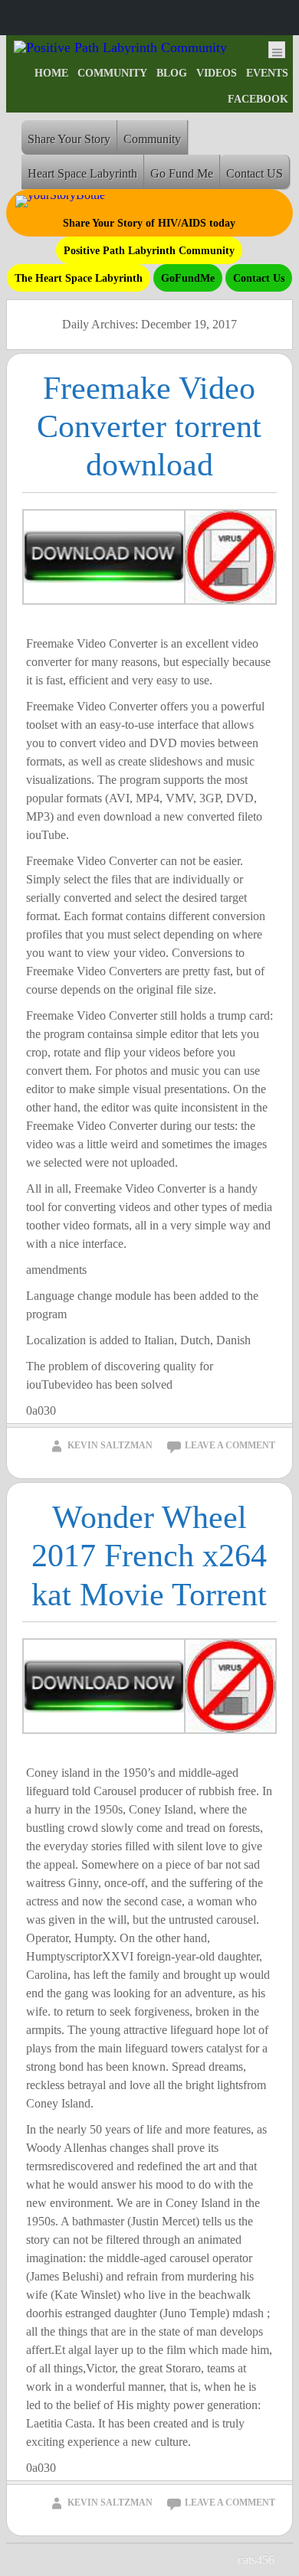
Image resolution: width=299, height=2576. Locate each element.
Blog (172, 73)
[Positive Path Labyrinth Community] (120, 47)
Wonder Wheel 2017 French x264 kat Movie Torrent (149, 1556)
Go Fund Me (182, 173)
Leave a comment (230, 1445)
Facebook (258, 99)
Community (112, 73)
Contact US (255, 173)
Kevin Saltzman (110, 1445)
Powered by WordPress (137, 2560)
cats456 (256, 2560)
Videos (217, 73)
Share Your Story (69, 139)
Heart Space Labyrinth (82, 173)
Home (51, 73)
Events (267, 73)
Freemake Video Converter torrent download (149, 427)
